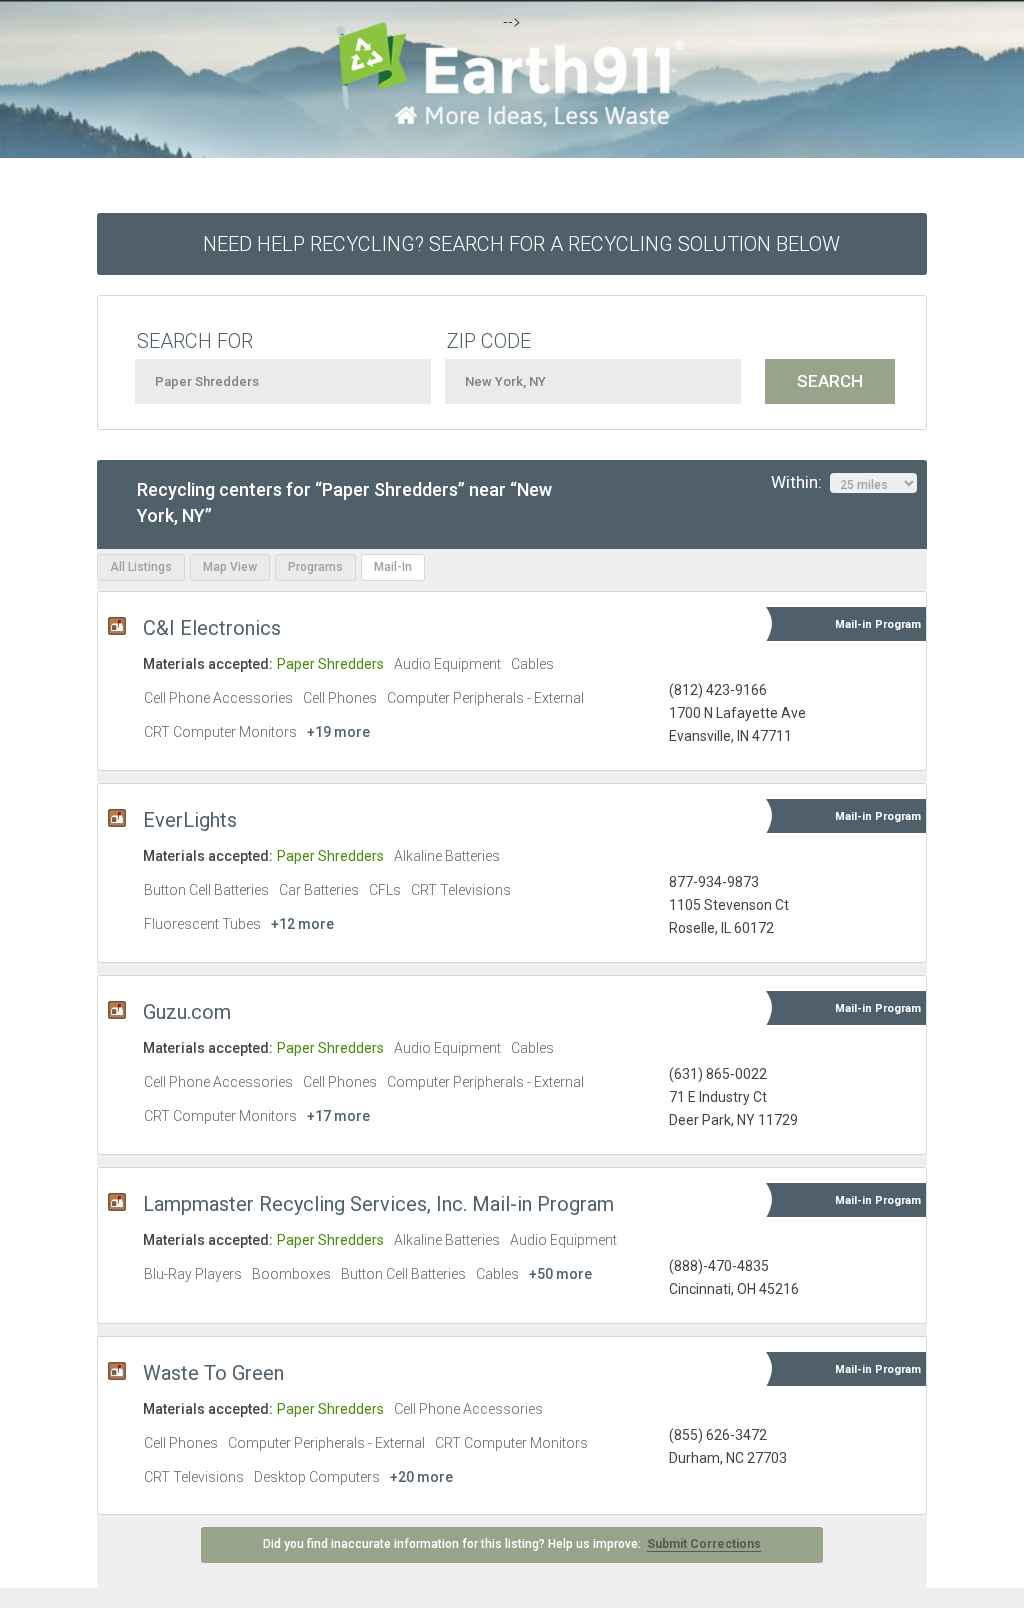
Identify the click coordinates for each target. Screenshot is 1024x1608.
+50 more (560, 1274)
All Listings (141, 567)
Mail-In (393, 567)
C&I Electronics (212, 628)
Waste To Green (213, 1373)
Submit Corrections (704, 1544)
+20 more (421, 1477)
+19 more (338, 732)
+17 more (338, 1116)
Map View (230, 567)
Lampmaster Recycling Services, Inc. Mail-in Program (378, 1204)
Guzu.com (187, 1012)
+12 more (302, 924)
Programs (315, 567)
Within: (800, 482)
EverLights (190, 820)
